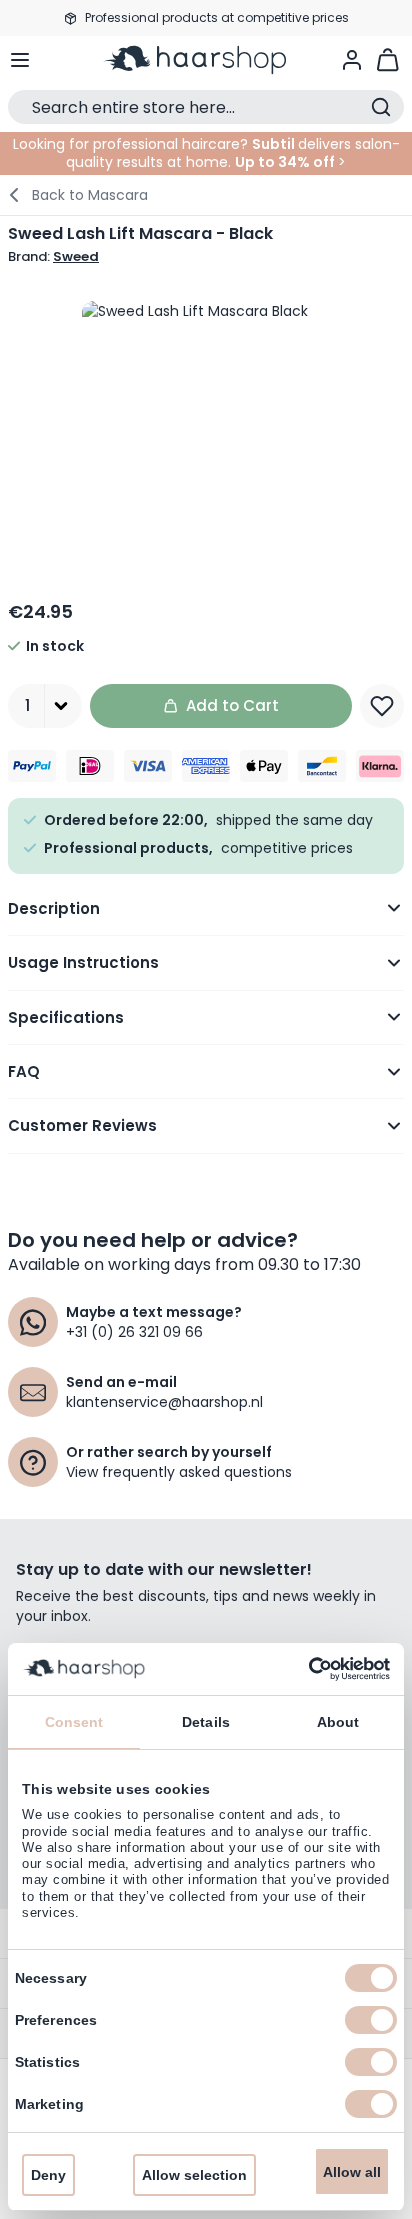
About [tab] (338, 1722)
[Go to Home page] (206, 60)
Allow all (352, 2172)
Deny (48, 2175)
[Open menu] (20, 60)
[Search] (381, 107)
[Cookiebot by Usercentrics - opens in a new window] (302, 1669)
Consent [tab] (74, 1722)
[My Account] (352, 60)
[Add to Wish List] (382, 706)
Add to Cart (232, 705)
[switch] (371, 2020)
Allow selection (194, 2175)
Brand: (53, 257)
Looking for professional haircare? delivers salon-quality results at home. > (206, 153)
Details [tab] (206, 1722)
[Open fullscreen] (206, 424)
